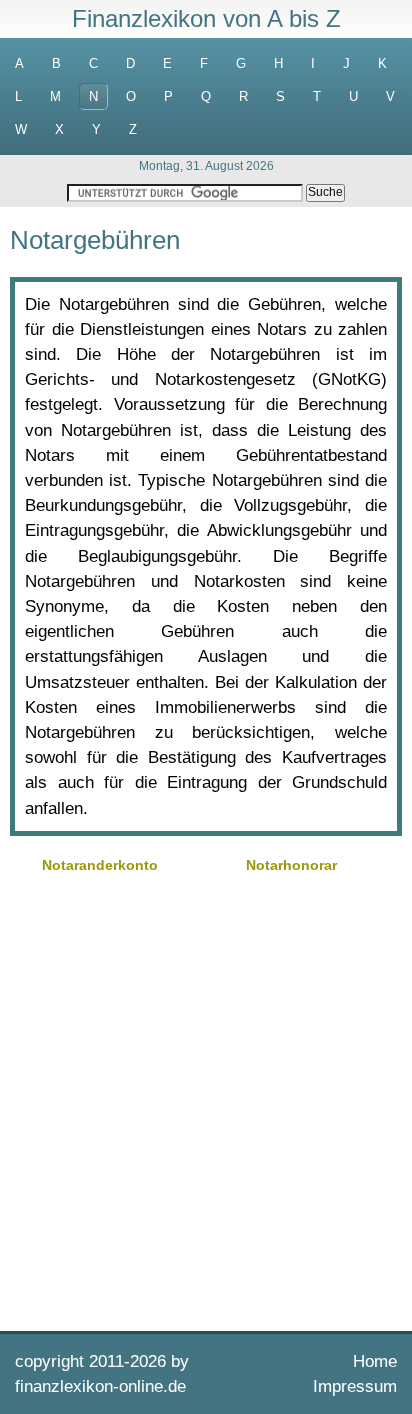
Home (375, 1361)
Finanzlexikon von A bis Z (206, 18)
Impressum (355, 1386)
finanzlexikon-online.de (100, 1386)
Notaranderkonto (100, 865)
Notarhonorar (291, 865)
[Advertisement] (206, 1100)
